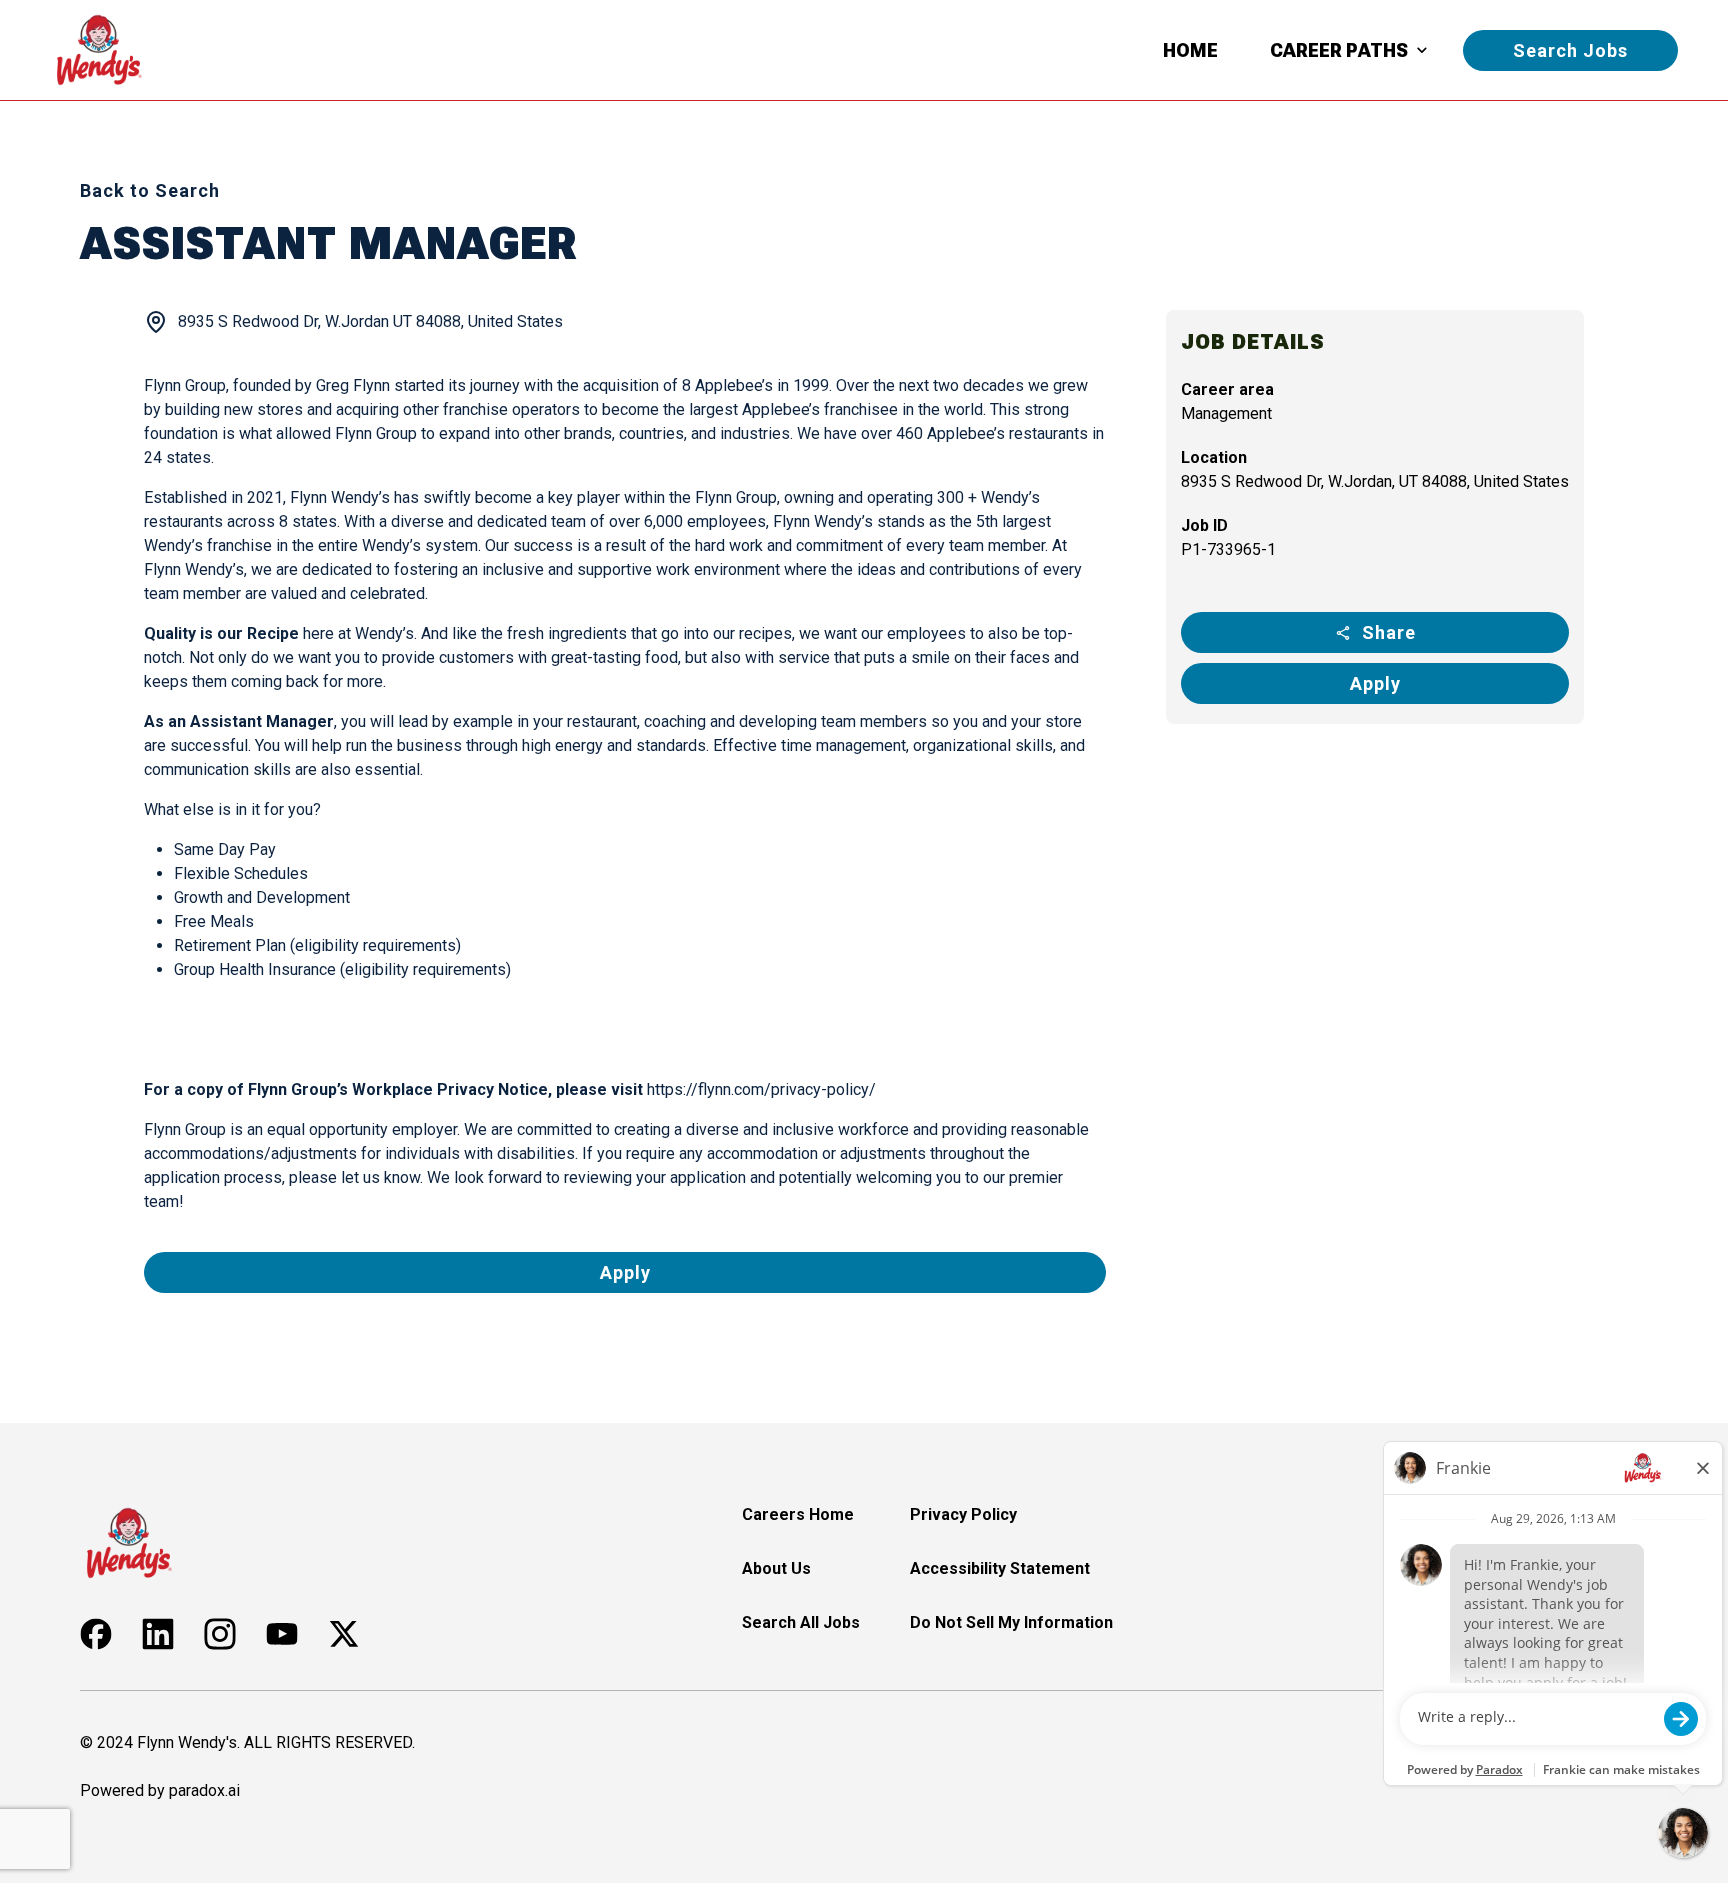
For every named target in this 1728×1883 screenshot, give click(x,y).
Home (1190, 50)
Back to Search (150, 190)
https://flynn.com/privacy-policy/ (761, 1089)
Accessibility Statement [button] (1000, 1568)
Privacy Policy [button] (963, 1514)
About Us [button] (776, 1568)
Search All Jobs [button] (801, 1622)
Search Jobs (1570, 50)
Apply (1375, 683)
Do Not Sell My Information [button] (1011, 1622)
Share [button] (1389, 632)
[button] (96, 1634)
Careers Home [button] (798, 1514)
